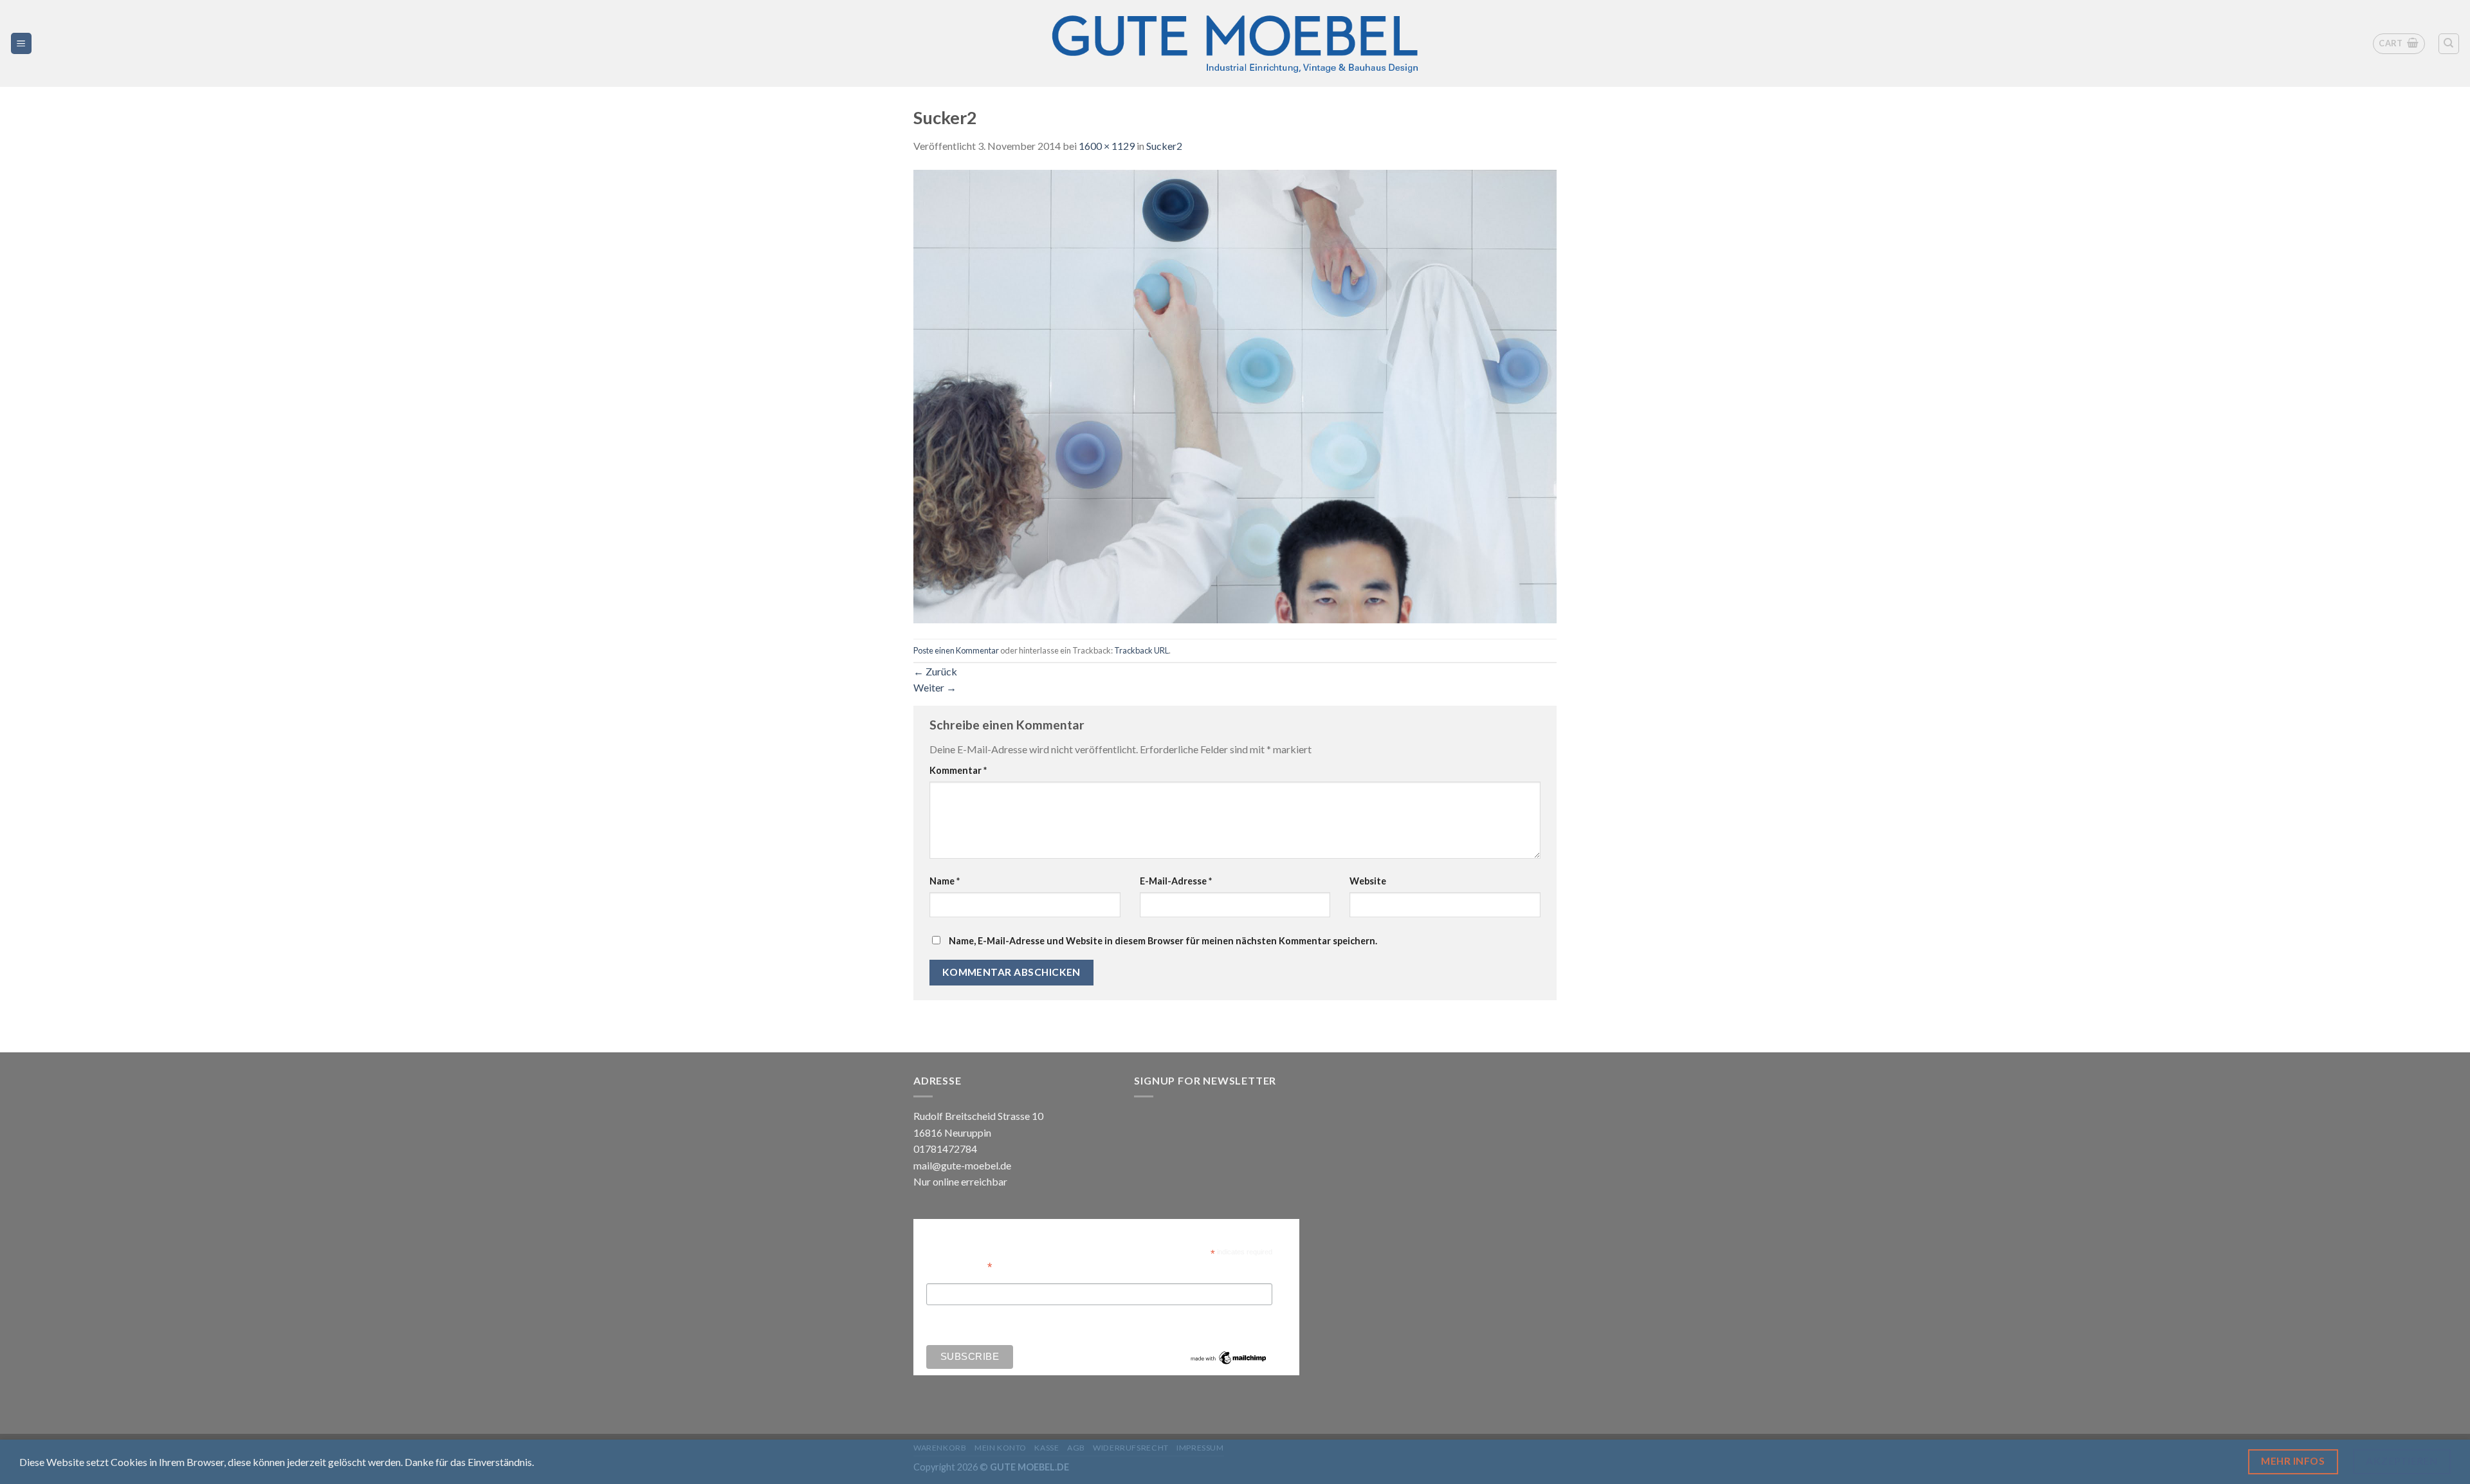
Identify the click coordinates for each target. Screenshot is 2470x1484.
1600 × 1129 (1107, 146)
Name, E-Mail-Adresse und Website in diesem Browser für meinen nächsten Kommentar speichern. (1163, 941)
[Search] (2449, 44)
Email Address (959, 1266)
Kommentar (958, 770)
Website (1368, 881)
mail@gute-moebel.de (962, 1165)
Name (945, 881)
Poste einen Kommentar (956, 650)
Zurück (935, 671)
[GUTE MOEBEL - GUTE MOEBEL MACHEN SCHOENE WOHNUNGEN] (1235, 43)
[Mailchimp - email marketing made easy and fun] (1229, 1357)
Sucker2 (1164, 146)
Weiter (935, 687)
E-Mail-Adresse (1176, 881)
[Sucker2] (1235, 395)
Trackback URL (1141, 650)
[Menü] (22, 43)
